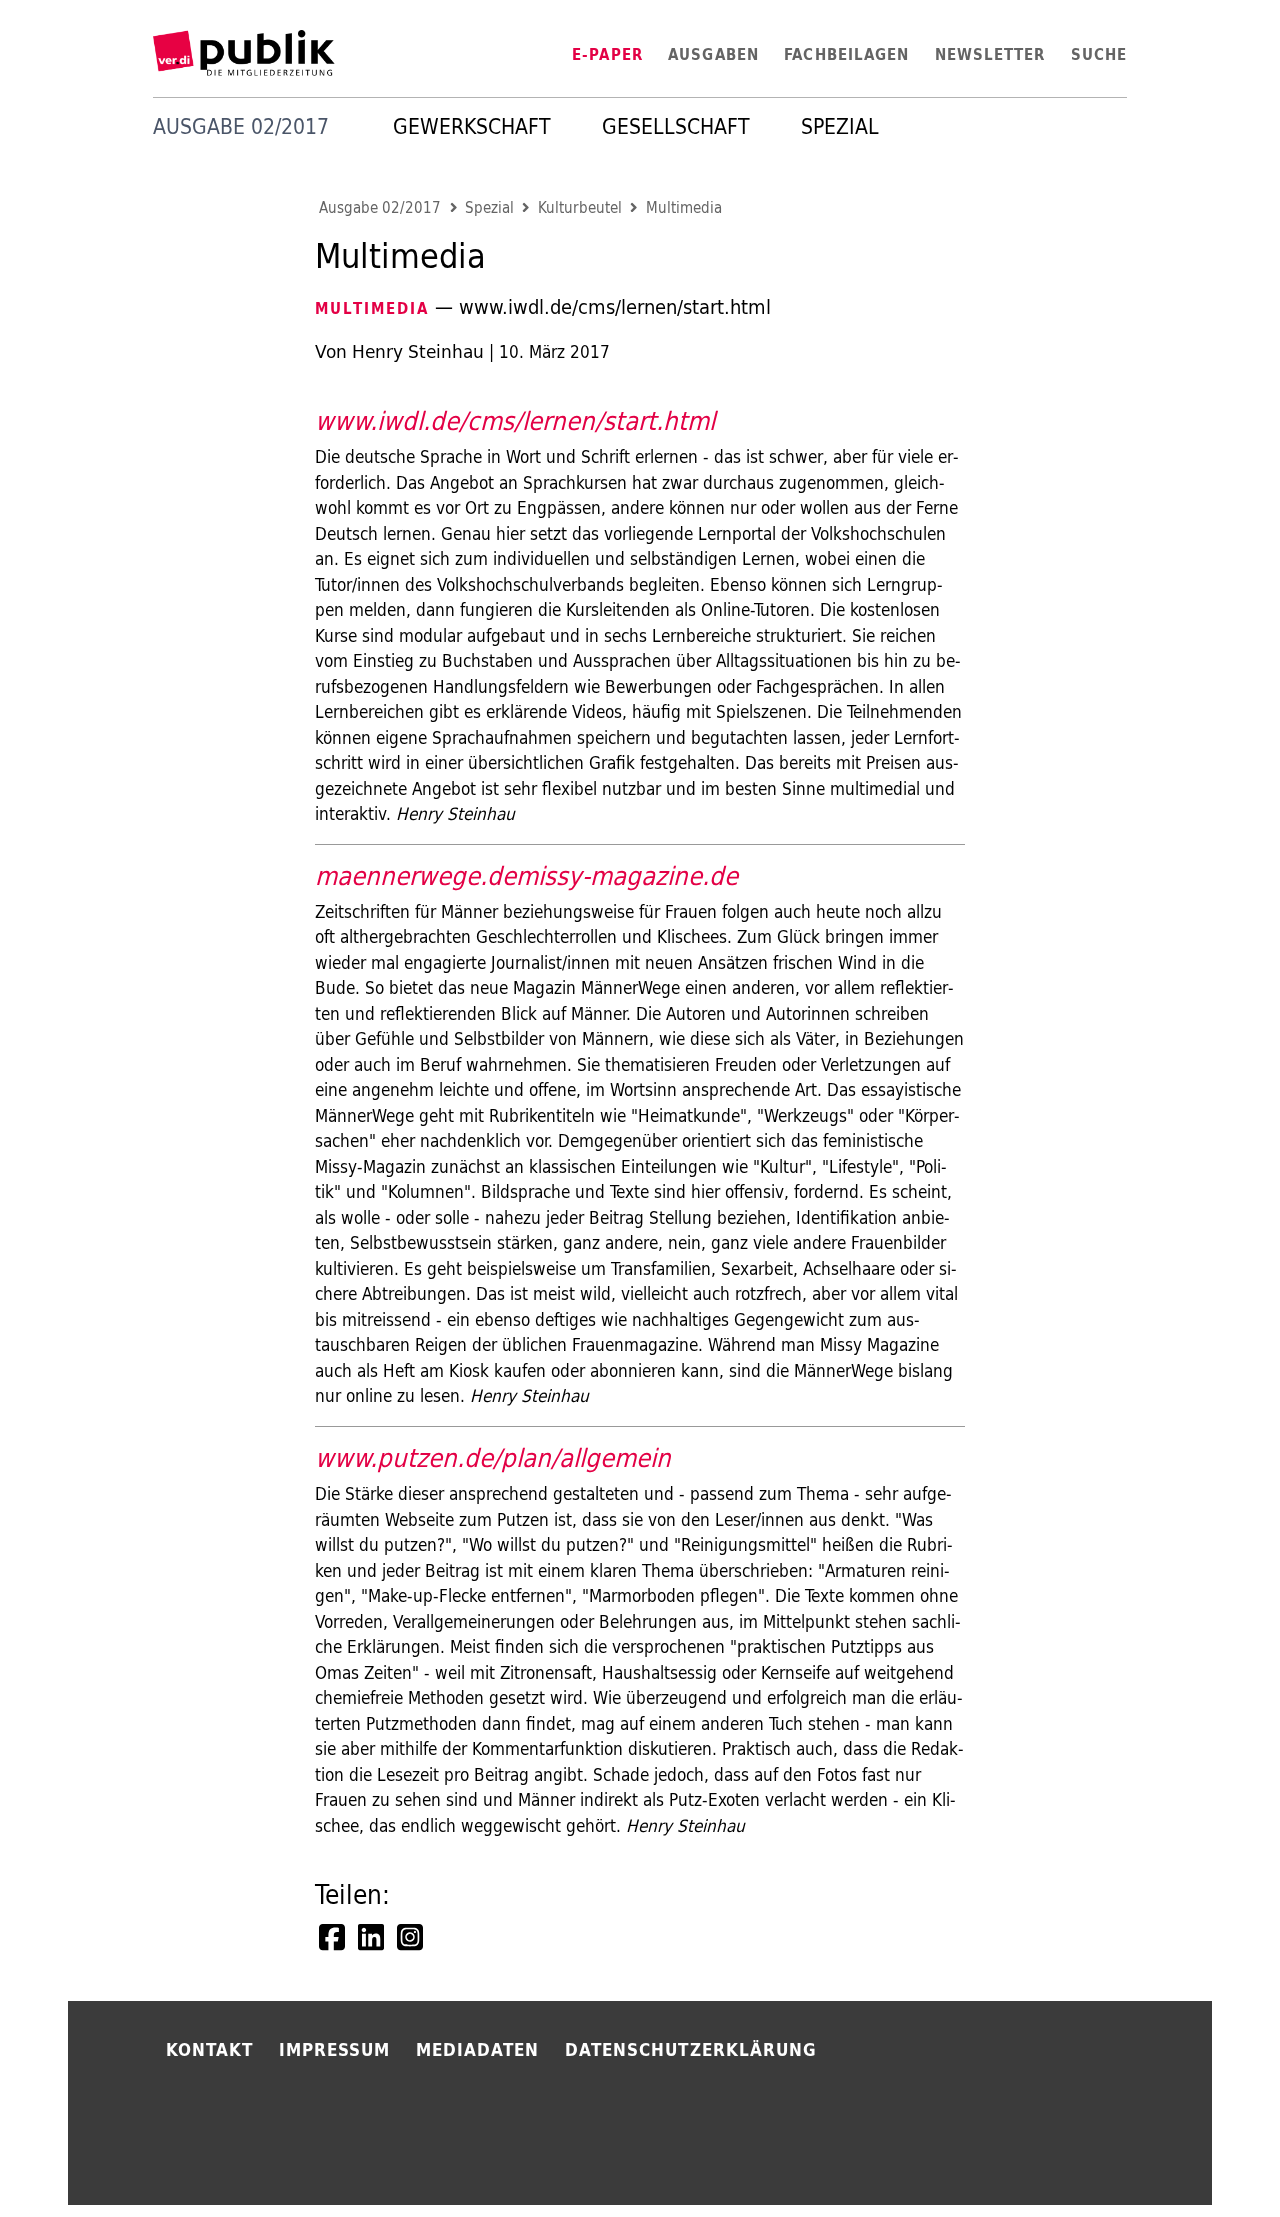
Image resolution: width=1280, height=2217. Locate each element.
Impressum (335, 2049)
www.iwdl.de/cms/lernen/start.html (515, 420)
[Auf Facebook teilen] (334, 1937)
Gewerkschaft (472, 127)
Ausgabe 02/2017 (380, 208)
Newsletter (990, 54)
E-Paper (607, 54)
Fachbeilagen (846, 54)
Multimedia (684, 208)
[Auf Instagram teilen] (412, 1937)
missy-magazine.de (627, 875)
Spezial (840, 127)
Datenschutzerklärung (691, 2049)
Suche (1099, 54)
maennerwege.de (415, 875)
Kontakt (210, 2049)
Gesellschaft (676, 127)
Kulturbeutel (580, 208)
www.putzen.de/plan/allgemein (493, 1457)
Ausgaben (713, 54)
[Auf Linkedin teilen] (373, 1937)
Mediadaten (478, 2049)
